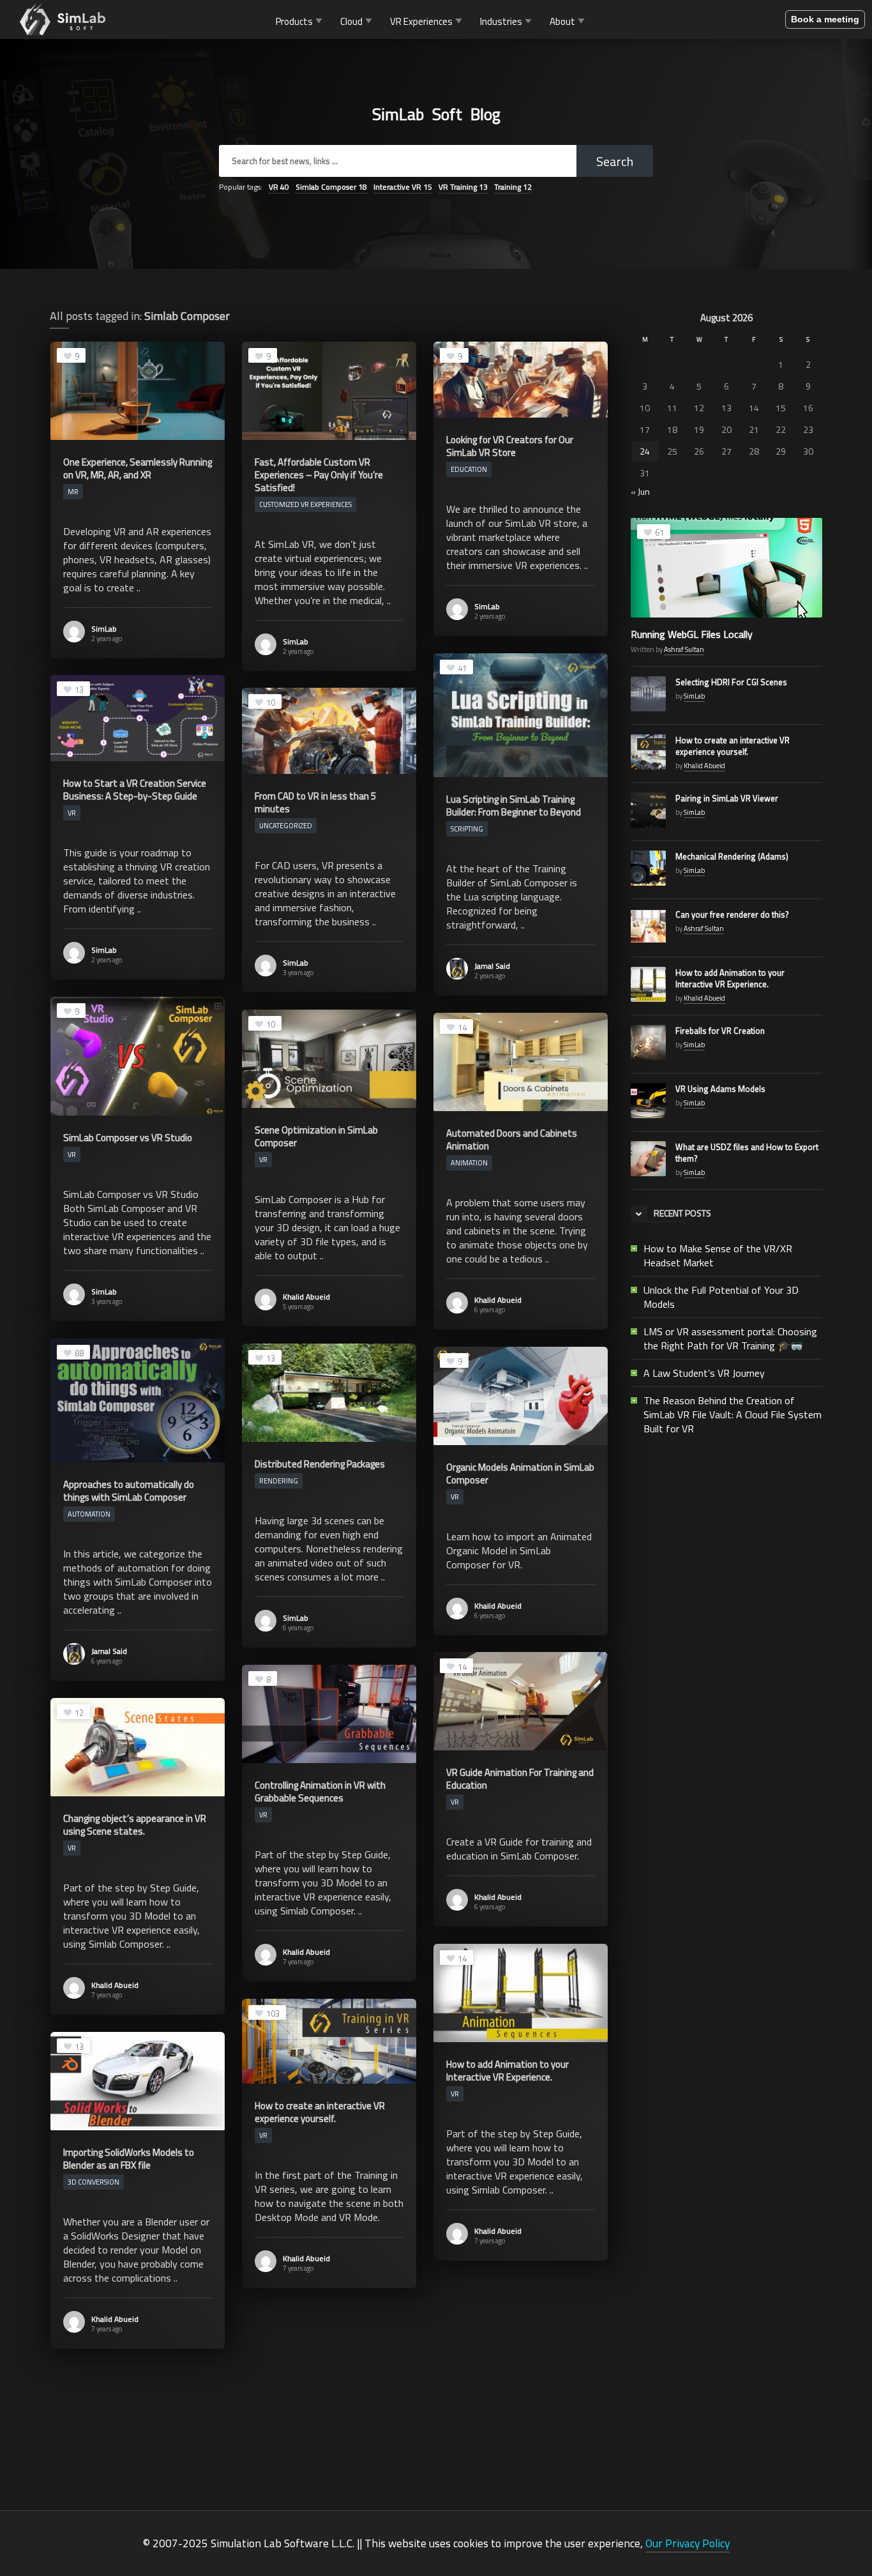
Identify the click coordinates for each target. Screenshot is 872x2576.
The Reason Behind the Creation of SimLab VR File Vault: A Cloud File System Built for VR (733, 1414)
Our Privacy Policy (688, 2543)
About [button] (562, 21)
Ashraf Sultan (684, 649)
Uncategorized (286, 826)
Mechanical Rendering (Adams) (732, 856)
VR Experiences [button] (421, 21)
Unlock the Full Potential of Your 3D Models (721, 1297)
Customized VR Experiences (305, 504)
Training (513, 187)
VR (279, 187)
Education (469, 469)
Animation (469, 1163)
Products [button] (294, 21)
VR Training (463, 187)
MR (73, 492)
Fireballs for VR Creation (720, 1031)
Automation (89, 1514)
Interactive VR (403, 187)
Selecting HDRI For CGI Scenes (731, 682)
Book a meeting (825, 19)
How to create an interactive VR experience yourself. (733, 746)
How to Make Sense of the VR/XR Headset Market (718, 1255)
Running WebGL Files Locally (692, 634)
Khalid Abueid (306, 1297)
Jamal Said (492, 966)
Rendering (279, 1481)
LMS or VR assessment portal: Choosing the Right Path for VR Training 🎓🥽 (730, 1338)
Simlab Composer (331, 187)
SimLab (104, 629)
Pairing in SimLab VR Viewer (727, 798)
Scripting (467, 829)
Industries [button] (501, 21)
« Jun (640, 491)
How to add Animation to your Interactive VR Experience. (730, 978)
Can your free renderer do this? (732, 914)
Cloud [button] (351, 21)
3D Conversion (94, 2182)
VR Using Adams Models (720, 1089)
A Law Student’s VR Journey (704, 1373)
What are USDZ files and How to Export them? (747, 1153)
